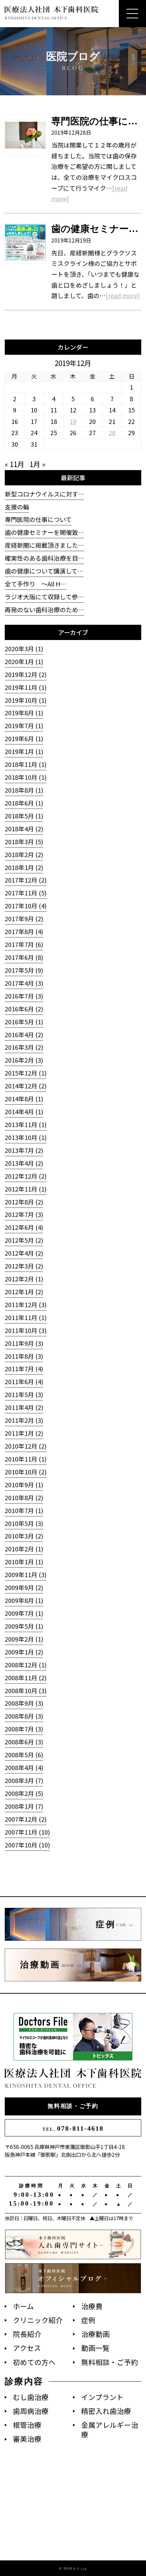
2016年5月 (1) (24, 1022)
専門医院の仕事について (38, 519)
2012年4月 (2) (24, 1253)
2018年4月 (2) (24, 829)
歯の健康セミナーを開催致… (44, 532)
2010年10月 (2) (26, 1472)
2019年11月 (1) (26, 687)
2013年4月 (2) (24, 1163)
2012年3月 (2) (24, 1266)
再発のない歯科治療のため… (44, 609)
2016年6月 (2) (24, 1009)
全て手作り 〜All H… (35, 584)
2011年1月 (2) (24, 1433)
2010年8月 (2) (24, 1497)
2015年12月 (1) (26, 1073)
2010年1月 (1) (24, 1562)
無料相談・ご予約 (73, 2106)
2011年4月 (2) (24, 1407)
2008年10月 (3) (26, 1690)
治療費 (92, 2306)
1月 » (38, 464)
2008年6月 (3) (24, 1742)
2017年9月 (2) (24, 918)
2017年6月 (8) (24, 957)
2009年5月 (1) (24, 1626)
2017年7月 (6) (24, 944)
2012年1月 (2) (24, 1292)
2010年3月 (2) (24, 1536)
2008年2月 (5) (24, 1793)
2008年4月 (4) (24, 1767)
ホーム (23, 2306)
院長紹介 (27, 2334)
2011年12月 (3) (26, 1304)
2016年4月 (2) (24, 1034)
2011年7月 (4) (24, 1369)
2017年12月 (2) (26, 880)
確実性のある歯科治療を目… (44, 558)
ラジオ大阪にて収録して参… (44, 597)
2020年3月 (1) (24, 648)
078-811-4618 (73, 2128)
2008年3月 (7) (24, 1780)
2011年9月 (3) (24, 1343)
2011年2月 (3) (24, 1420)
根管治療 (27, 2425)
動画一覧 (95, 2348)
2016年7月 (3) (24, 996)
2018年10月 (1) (26, 777)
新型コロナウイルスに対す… (44, 494)
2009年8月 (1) (24, 1600)
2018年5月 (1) (24, 816)
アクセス (27, 2348)
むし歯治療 (31, 2397)
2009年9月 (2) (24, 1587)
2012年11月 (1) (26, 1189)
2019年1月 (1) (24, 751)
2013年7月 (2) (24, 1150)
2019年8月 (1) (24, 713)
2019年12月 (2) (26, 674)
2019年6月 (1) (24, 738)
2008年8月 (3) (24, 1716)
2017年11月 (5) (26, 893)
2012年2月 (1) (24, 1279)
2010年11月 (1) (26, 1459)
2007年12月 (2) (26, 1819)
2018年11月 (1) (26, 764)
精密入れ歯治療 (106, 2411)
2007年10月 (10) (27, 1845)
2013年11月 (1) (26, 1124)
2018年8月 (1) (24, 790)
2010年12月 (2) (26, 1446)
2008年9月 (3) (24, 1703)
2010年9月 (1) (24, 1485)
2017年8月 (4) (24, 931)
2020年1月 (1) (24, 661)
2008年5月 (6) (24, 1755)
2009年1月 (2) (24, 1652)
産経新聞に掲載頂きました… (44, 545)
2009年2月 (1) (24, 1639)
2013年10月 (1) (26, 1137)
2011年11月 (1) (26, 1317)
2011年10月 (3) (26, 1330)
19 (73, 421)
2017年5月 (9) (24, 970)
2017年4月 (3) (24, 983)
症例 (88, 2320)
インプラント (102, 2397)
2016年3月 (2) (24, 1047)
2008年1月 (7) (24, 1806)
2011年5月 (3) (24, 1394)
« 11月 (15, 464)
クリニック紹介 (38, 2320)
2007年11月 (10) (27, 1832)
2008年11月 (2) (26, 1678)
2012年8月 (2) (24, 1202)
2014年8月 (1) (24, 1099)
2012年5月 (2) (24, 1240)
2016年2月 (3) (24, 1060)
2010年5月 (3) (24, 1523)
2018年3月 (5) (24, 841)
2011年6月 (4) (24, 1381)
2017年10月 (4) (26, 906)
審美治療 (27, 2439)
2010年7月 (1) (24, 1510)
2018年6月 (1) (24, 803)
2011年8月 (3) (24, 1356)
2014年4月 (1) (24, 1111)
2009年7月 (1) (24, 1613)
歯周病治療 (31, 2411)
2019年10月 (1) (26, 700)
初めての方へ (34, 2362)
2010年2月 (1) (24, 1549)
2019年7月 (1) (24, 725)
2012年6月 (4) (24, 1227)
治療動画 (95, 2334)
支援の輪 (17, 507)
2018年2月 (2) (24, 854)
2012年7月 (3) (24, 1214)
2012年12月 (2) (26, 1176)
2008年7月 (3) (24, 1729)
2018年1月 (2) (24, 867)
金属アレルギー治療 (110, 2430)
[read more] (123, 295)
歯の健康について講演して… (44, 571)
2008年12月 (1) (26, 1665)
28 (112, 432)
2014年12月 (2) (26, 1086)
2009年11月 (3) (26, 1574)
